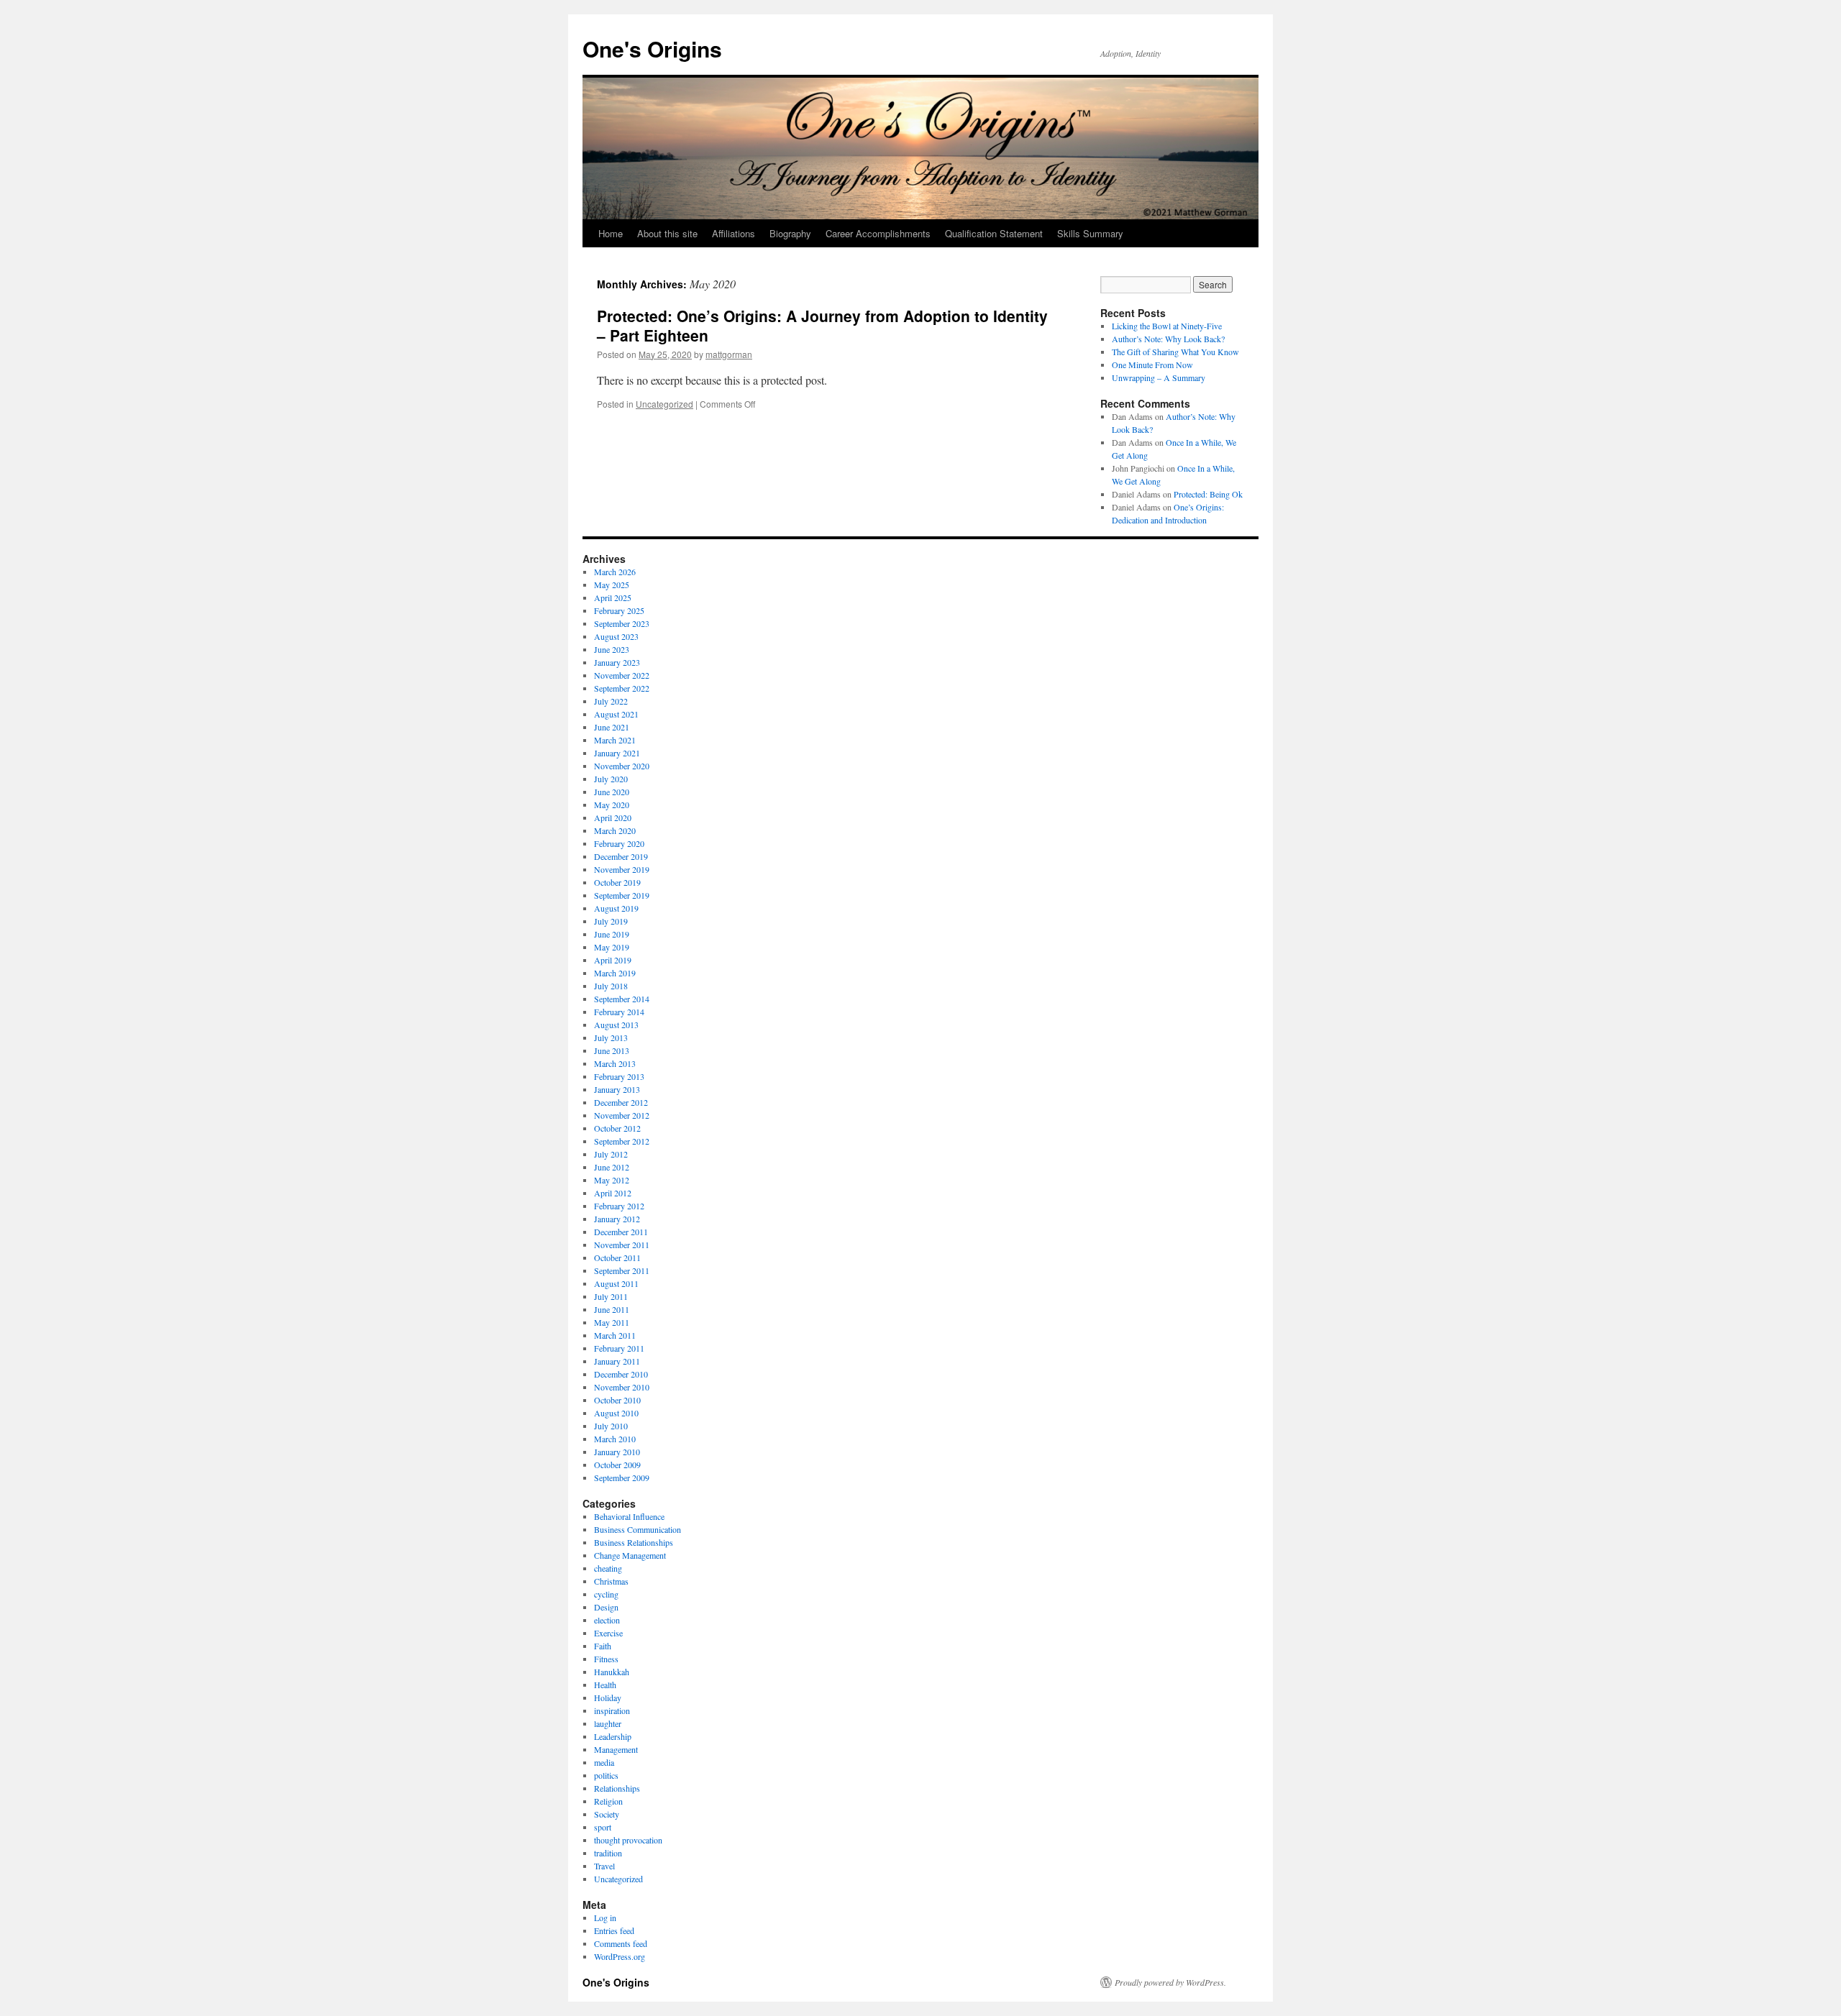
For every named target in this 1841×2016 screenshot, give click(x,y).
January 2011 (617, 1361)
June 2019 (612, 934)
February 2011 (619, 1348)
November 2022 (622, 675)
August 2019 (616, 908)
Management (616, 1749)
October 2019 (617, 882)
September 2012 (622, 1141)
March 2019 (615, 973)
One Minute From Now (1152, 365)
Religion (608, 1801)
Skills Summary (1090, 233)
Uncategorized (664, 404)
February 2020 (619, 843)
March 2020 (615, 830)
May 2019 (612, 947)
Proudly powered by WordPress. (1170, 1982)
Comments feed (621, 1943)
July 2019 (611, 921)
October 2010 (617, 1400)
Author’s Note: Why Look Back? (1168, 339)
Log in (605, 1918)
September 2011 (622, 1270)
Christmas (611, 1581)
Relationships (617, 1788)
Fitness (606, 1659)
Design (606, 1607)
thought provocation (628, 1840)
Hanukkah (612, 1672)
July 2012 (611, 1154)
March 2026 (615, 572)
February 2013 (619, 1076)
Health (605, 1685)
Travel (604, 1866)
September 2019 (622, 895)
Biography (790, 233)
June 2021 (612, 727)
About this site (667, 233)
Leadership (613, 1736)
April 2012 (613, 1193)
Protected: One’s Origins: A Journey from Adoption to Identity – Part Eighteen (822, 325)
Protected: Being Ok (1208, 494)
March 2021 (615, 740)
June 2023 (612, 649)
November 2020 (622, 766)
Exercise (608, 1633)
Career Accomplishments (878, 233)
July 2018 (611, 986)
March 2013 (615, 1063)
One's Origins (652, 49)
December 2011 (621, 1232)
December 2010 (621, 1374)
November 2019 (622, 869)
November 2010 (622, 1387)
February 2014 (619, 1012)
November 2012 (622, 1115)
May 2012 (612, 1180)
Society (607, 1814)
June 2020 (612, 792)
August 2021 (616, 714)
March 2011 (615, 1335)
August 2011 (616, 1283)
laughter (608, 1723)
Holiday (608, 1697)
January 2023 (617, 662)
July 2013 (611, 1037)
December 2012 (621, 1102)
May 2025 (612, 585)
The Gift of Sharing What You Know (1175, 352)
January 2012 (617, 1219)
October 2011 (617, 1257)
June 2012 (612, 1167)
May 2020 (612, 805)
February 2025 (619, 610)
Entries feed (614, 1930)
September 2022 (622, 688)
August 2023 (616, 636)
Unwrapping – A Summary (1159, 377)
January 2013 (617, 1089)
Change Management (630, 1555)
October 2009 (617, 1465)
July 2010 (611, 1426)
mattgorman (729, 354)
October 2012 (617, 1128)
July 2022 (611, 701)
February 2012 (619, 1206)
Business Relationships (634, 1542)
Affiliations (734, 233)
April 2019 (613, 960)
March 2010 (615, 1439)
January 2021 (617, 753)
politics (606, 1775)
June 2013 (612, 1050)
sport (603, 1827)
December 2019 (621, 856)
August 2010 (616, 1413)
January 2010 (617, 1452)
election (607, 1620)
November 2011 (622, 1245)
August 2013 (616, 1025)
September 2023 (622, 623)
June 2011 (612, 1309)
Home (611, 233)
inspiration (612, 1710)
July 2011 (611, 1296)
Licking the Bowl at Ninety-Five (1167, 326)
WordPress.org (620, 1956)
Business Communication (638, 1529)
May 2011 (612, 1322)
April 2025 (613, 597)
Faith (603, 1646)
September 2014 (622, 999)
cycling (606, 1594)
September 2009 (622, 1477)
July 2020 (611, 779)
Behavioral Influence (629, 1516)
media (604, 1762)
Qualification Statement (994, 233)
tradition (608, 1853)
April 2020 (613, 817)
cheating (608, 1568)
